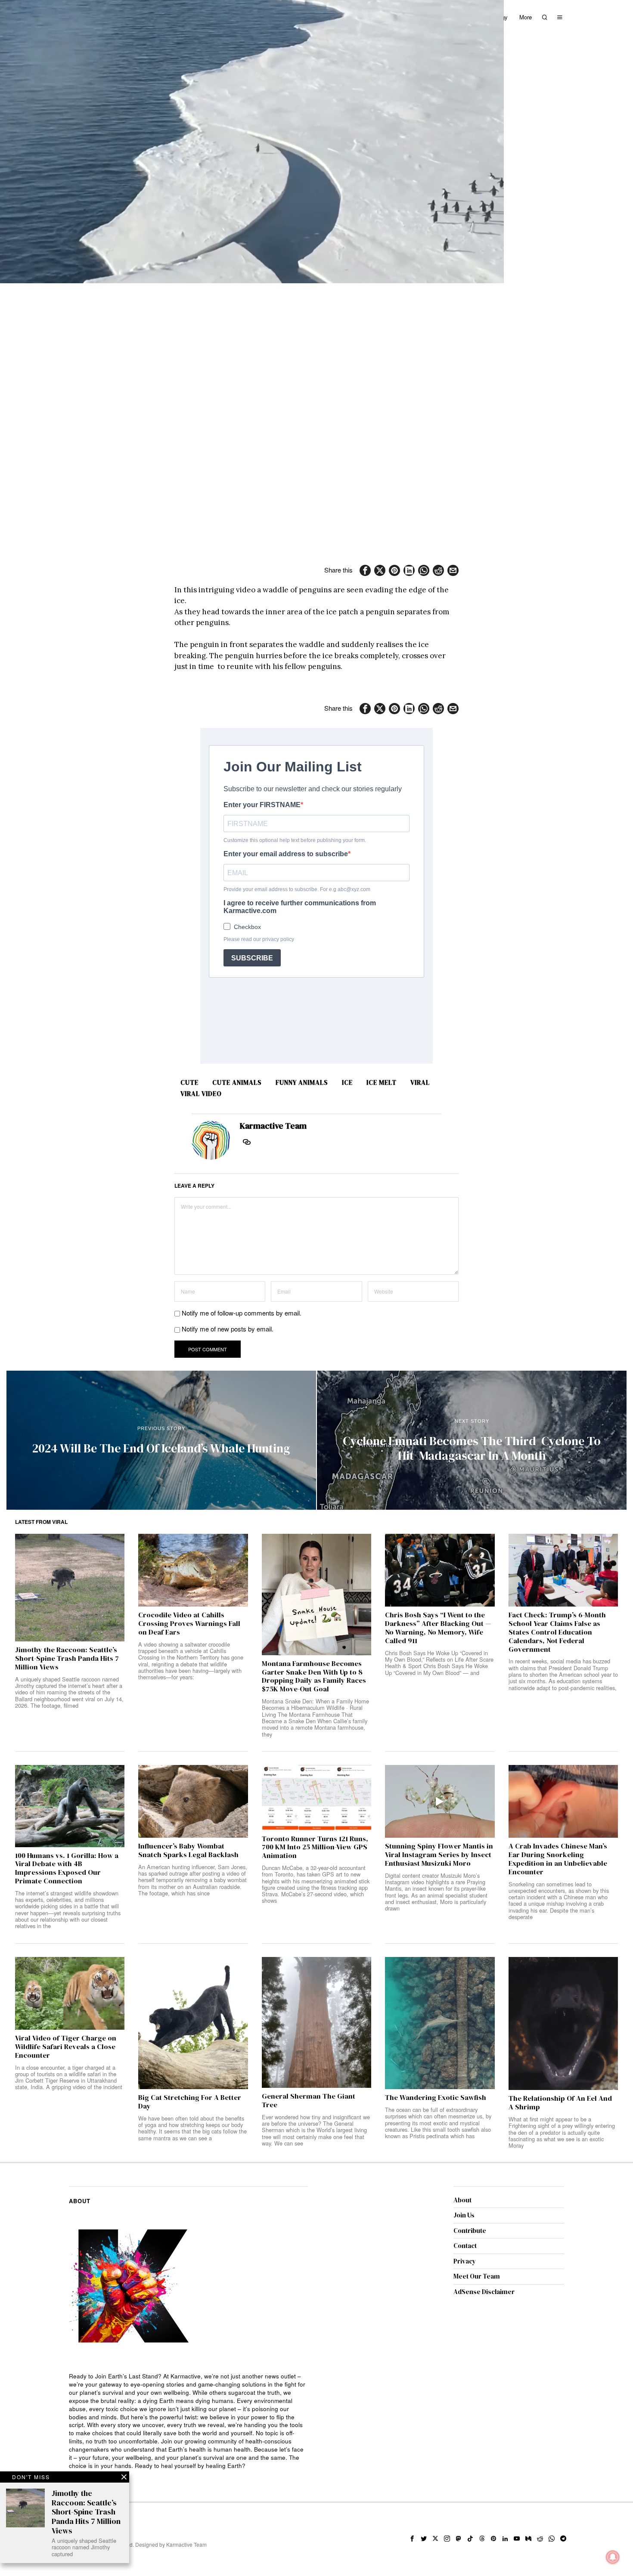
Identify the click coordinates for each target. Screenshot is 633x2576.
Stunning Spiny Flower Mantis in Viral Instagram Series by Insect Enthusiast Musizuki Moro (439, 1855)
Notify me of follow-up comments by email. (242, 1313)
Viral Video (201, 1094)
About (462, 2200)
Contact (465, 2246)
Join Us (464, 2215)
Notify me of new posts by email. (228, 1329)
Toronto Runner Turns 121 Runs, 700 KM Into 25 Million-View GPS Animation (315, 1847)
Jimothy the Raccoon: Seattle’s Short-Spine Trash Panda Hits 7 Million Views (67, 1658)
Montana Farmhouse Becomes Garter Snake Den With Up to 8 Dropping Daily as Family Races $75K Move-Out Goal (314, 1677)
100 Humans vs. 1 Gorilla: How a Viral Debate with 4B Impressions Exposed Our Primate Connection (67, 1869)
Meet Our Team (477, 2276)
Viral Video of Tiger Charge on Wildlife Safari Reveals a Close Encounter (66, 2047)
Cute (189, 1082)
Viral (420, 1082)
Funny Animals (302, 1082)
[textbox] (188, 2421)
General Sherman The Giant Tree (309, 2101)
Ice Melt (382, 1082)
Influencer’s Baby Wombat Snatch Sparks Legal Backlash (188, 1851)
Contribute (470, 2231)
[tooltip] (365, 570)
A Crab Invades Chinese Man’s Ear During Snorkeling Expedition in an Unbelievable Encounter (558, 1859)
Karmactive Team (273, 1126)
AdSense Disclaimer (484, 2292)
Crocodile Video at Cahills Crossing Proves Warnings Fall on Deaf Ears (189, 1624)
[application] (252, 142)
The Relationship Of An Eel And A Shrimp (560, 2103)
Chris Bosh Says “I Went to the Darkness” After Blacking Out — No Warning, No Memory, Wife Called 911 (438, 1628)
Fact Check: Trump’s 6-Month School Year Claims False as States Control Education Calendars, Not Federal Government (557, 1632)
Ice (347, 1082)
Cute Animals (237, 1082)
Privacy (465, 2261)
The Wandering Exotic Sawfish (436, 2098)
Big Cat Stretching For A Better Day (190, 2102)
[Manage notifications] (613, 2557)
